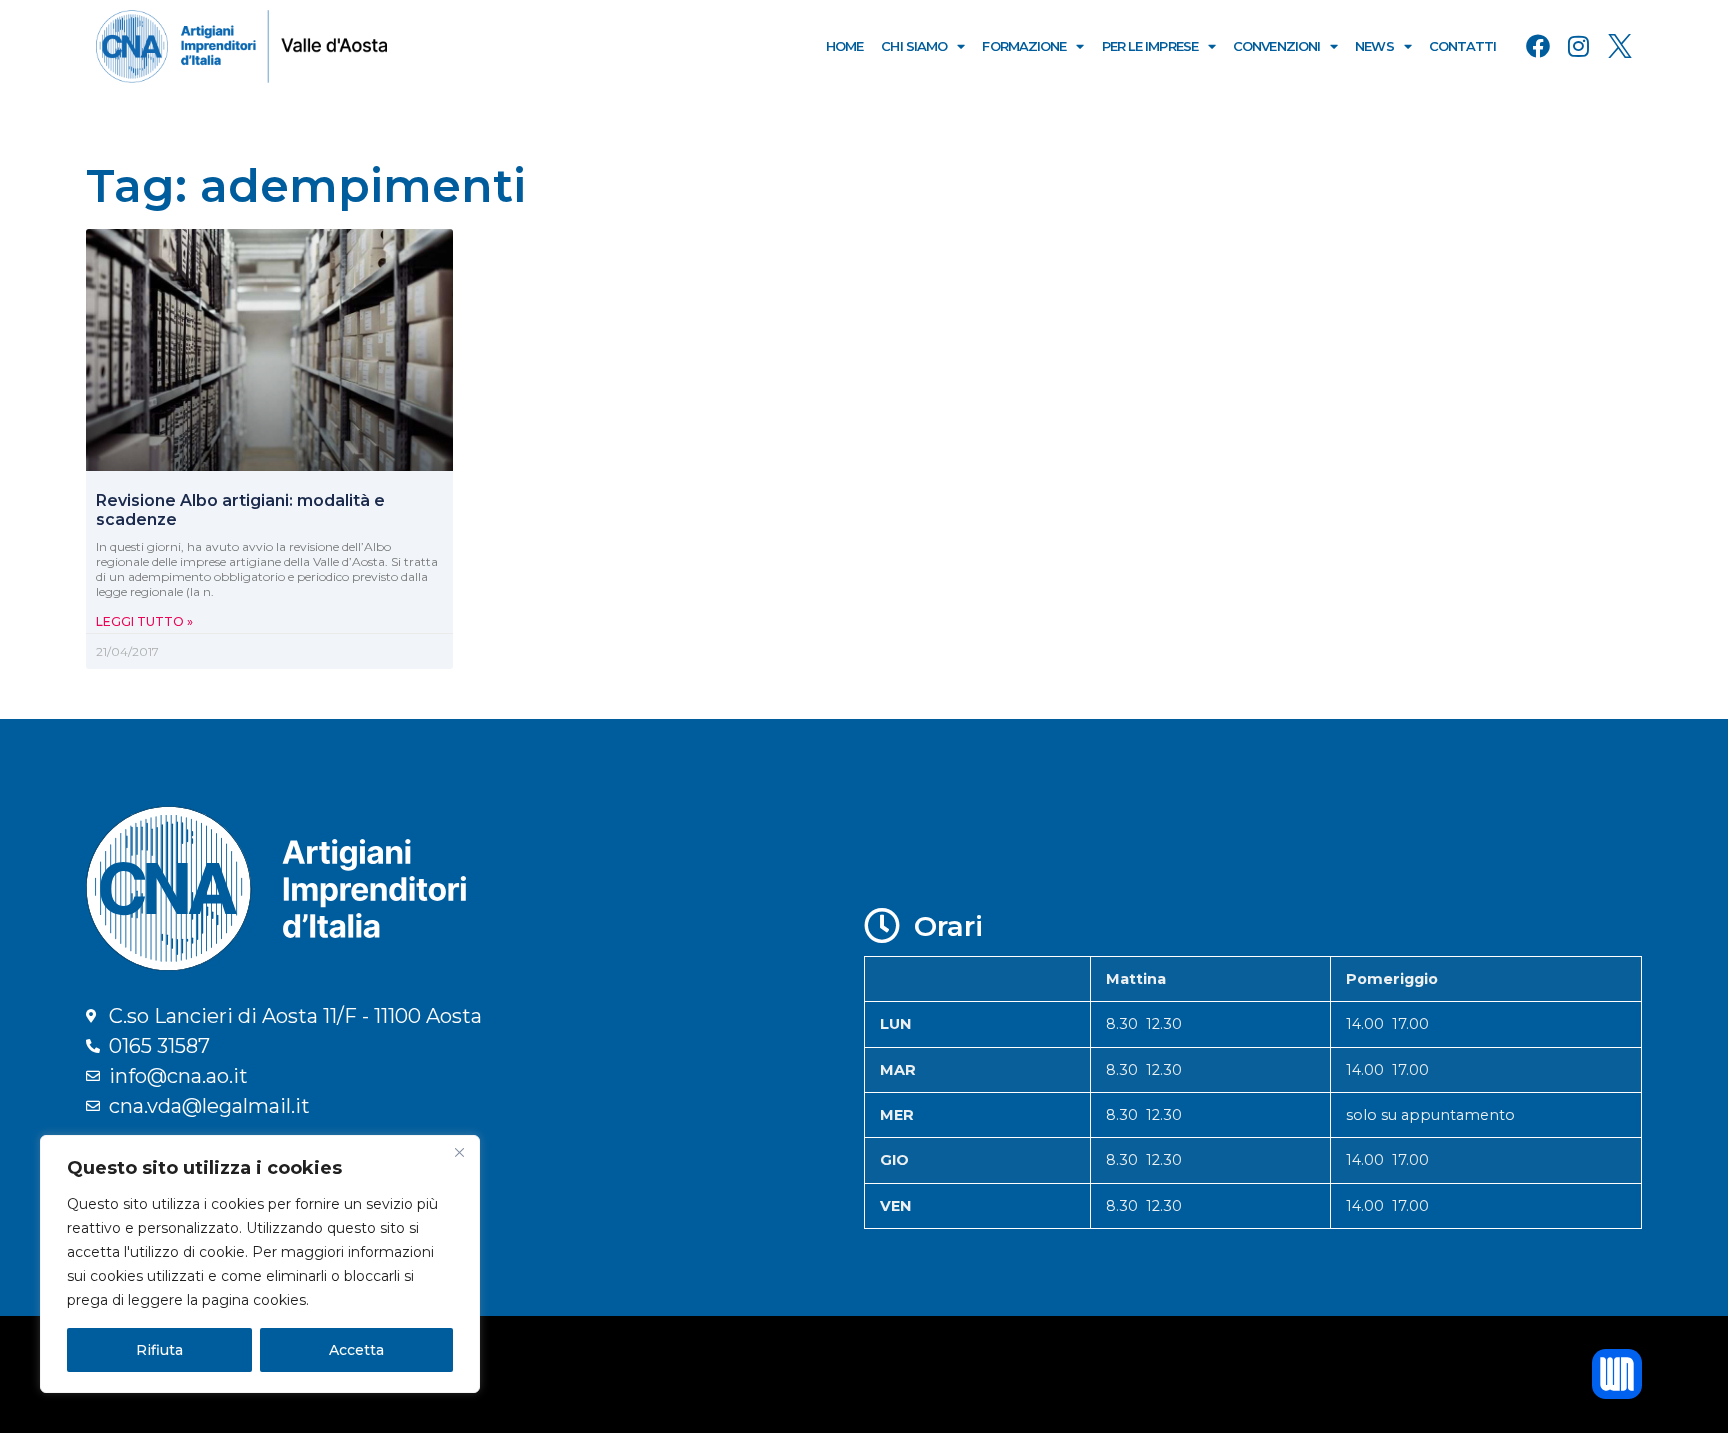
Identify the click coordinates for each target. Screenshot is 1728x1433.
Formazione (1024, 46)
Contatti (1463, 46)
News (1374, 46)
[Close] (459, 1152)
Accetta (356, 1350)
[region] (260, 1264)
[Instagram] (1579, 46)
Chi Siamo (914, 46)
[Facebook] (1538, 46)
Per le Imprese (1150, 46)
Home (844, 46)
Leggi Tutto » (144, 621)
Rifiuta (159, 1350)
